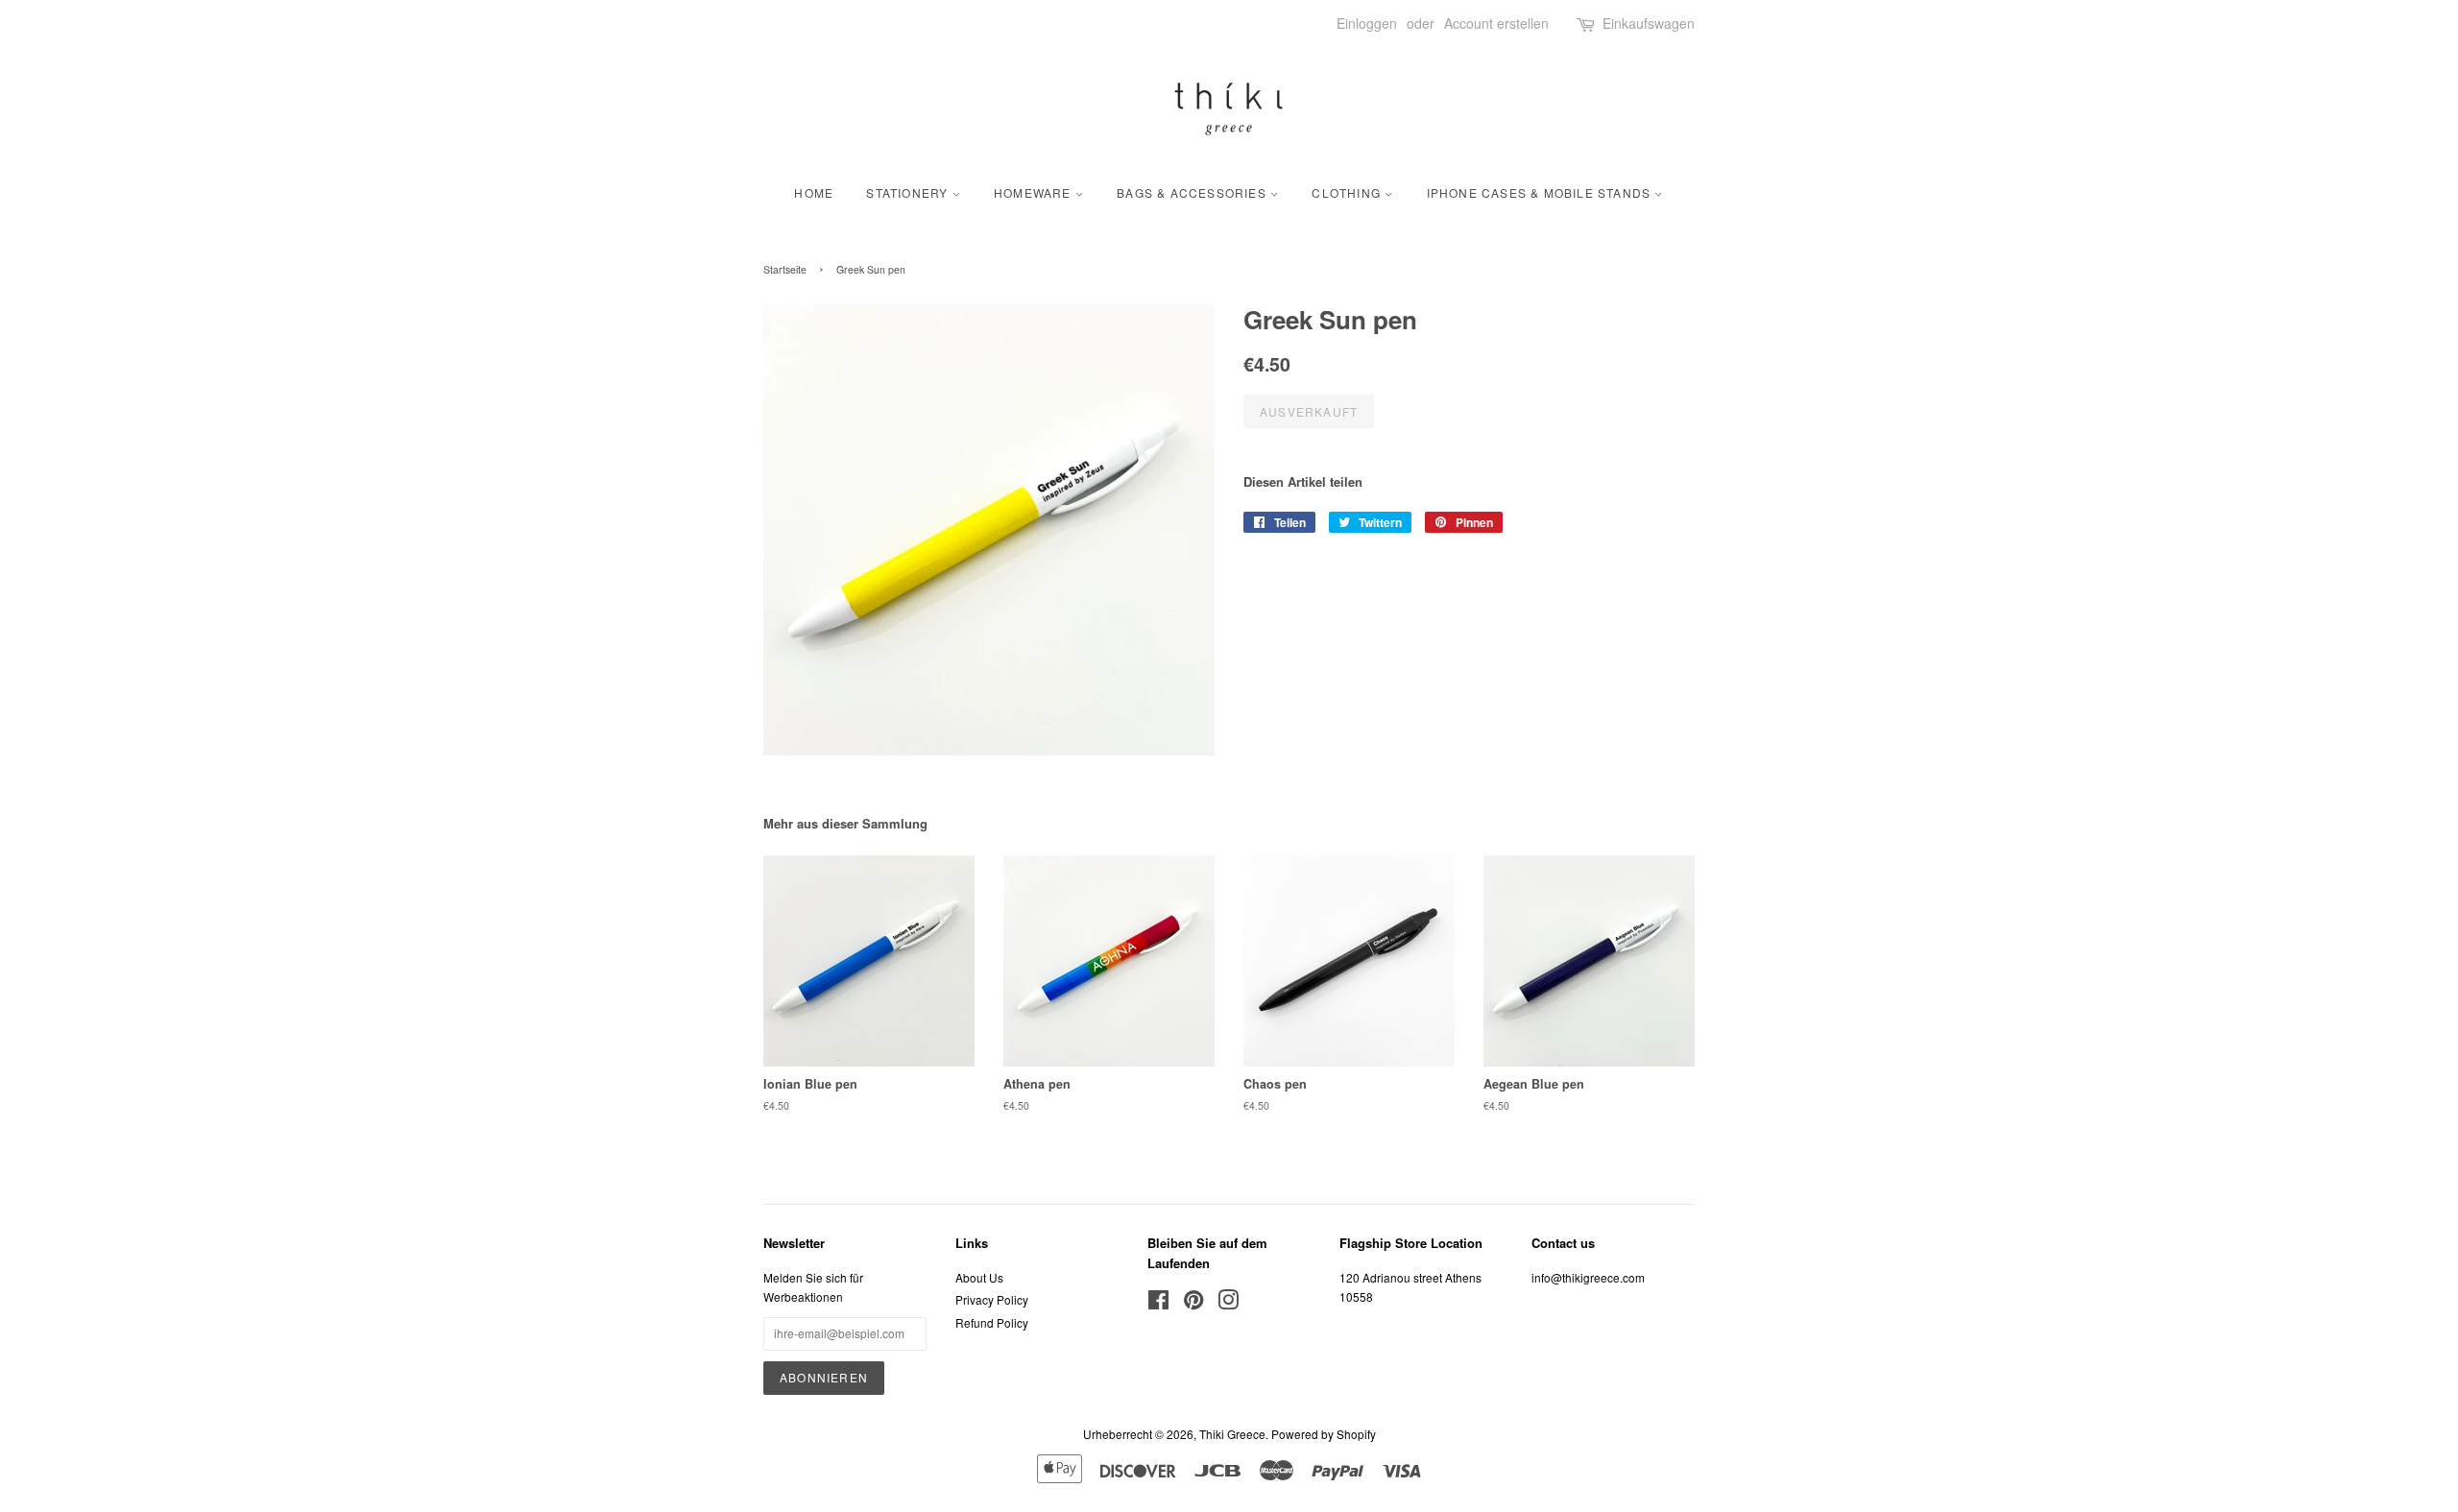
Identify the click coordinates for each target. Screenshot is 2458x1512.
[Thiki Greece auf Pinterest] (1193, 1303)
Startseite (785, 269)
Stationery (909, 192)
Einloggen (1367, 23)
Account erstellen (1496, 23)
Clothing (1348, 192)
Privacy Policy (992, 1299)
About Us (979, 1277)
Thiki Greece (1232, 1434)
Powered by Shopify (1324, 1434)
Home (814, 192)
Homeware (1035, 192)
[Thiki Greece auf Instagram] (1228, 1303)
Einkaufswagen (1649, 23)
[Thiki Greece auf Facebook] (1158, 1303)
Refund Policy (992, 1322)
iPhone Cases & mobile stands (1541, 192)
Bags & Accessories (1193, 192)
